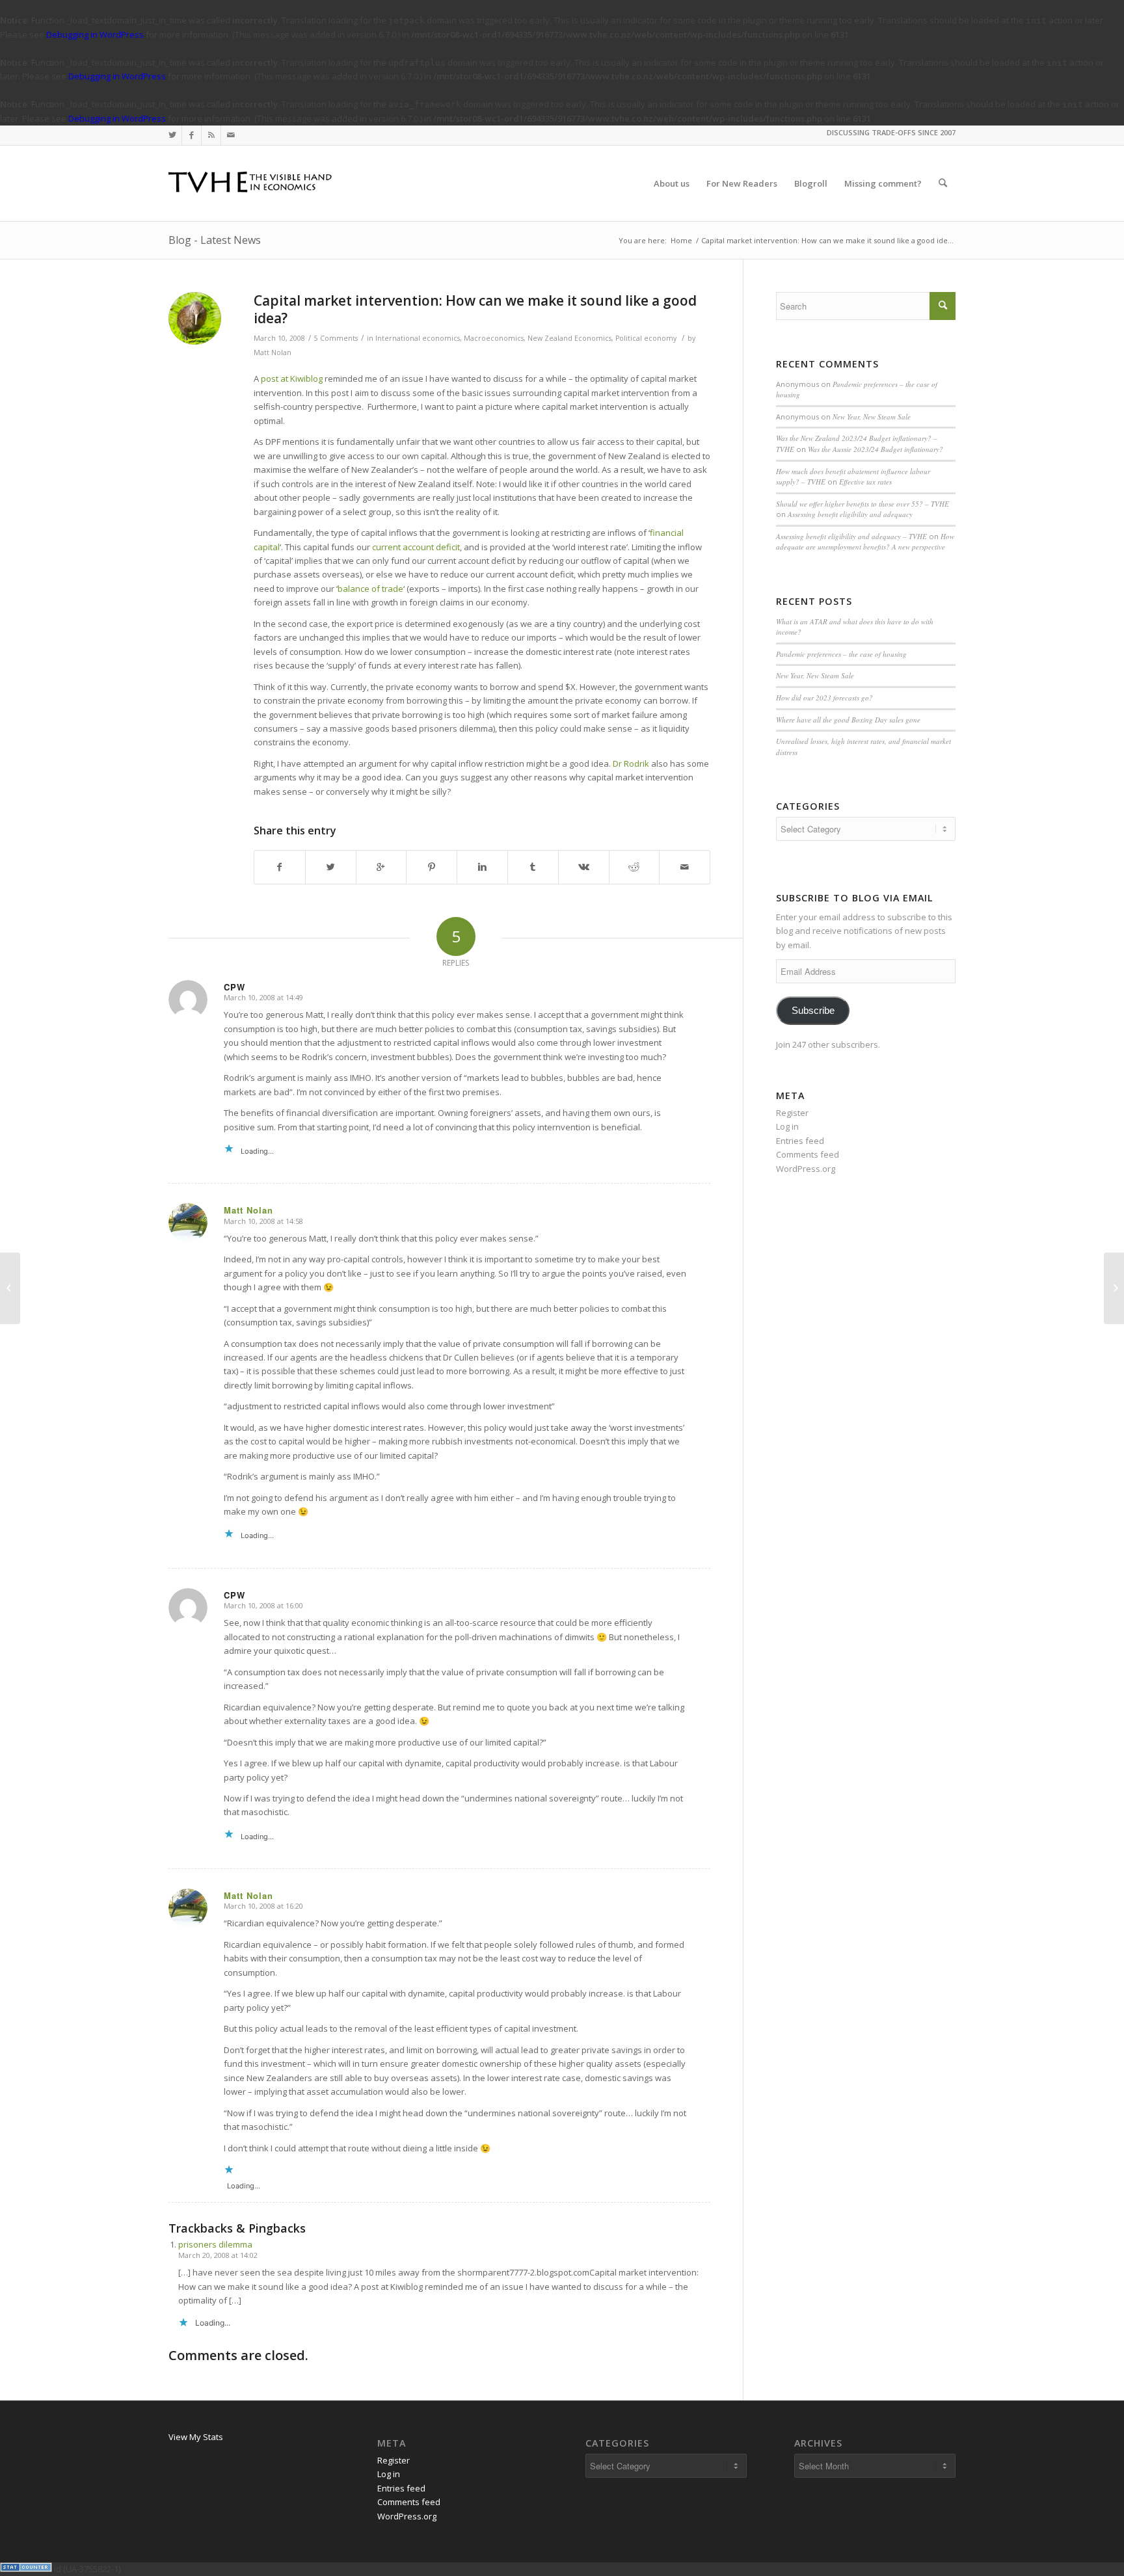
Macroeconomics (494, 338)
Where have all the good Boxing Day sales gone (848, 720)
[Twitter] (172, 135)
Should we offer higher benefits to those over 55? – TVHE (863, 504)
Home (681, 240)
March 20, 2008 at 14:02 (218, 2255)
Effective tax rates (865, 482)
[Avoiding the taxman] (10, 1288)
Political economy (646, 338)
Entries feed (800, 1141)
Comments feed (808, 1154)
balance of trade (370, 589)
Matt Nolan (273, 352)
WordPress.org (806, 1169)
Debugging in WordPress (95, 34)
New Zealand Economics (569, 338)
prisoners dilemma (215, 2244)
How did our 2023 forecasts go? (824, 697)
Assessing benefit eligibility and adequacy (850, 514)
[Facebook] (192, 135)
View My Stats (196, 2437)
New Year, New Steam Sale (872, 417)
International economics (418, 338)
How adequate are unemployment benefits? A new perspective (865, 542)
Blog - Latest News (215, 240)
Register (792, 1113)
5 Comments (336, 338)
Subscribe (813, 1011)
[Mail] (231, 135)
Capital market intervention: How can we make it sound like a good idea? (475, 309)
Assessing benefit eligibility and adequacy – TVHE (851, 536)
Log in (787, 1126)
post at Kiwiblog (292, 378)
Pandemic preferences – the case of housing (841, 654)
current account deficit (416, 547)
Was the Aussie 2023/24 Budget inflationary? (876, 449)
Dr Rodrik (631, 764)
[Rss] (211, 135)
